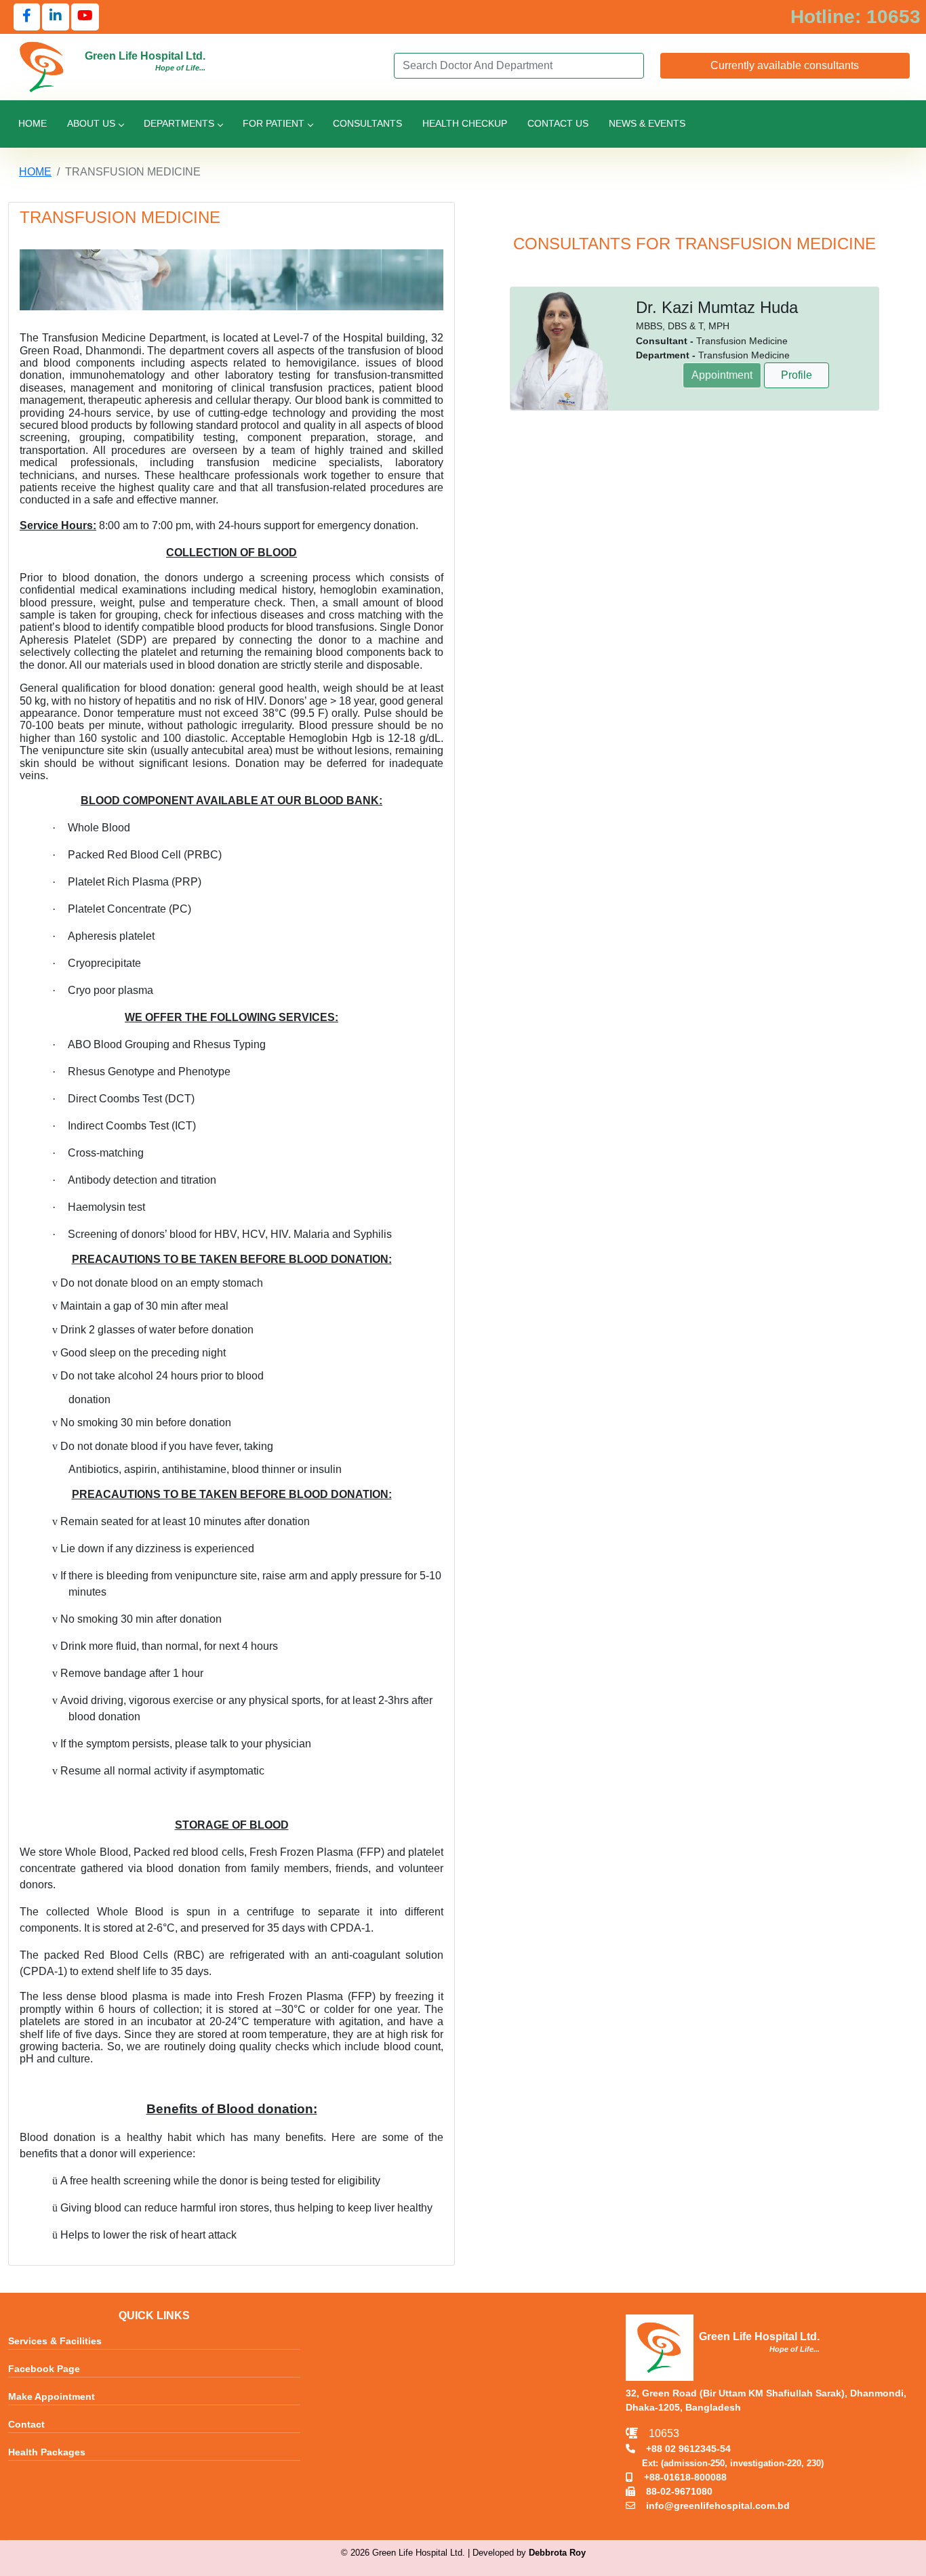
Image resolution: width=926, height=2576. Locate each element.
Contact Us (558, 123)
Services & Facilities (55, 2342)
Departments (179, 123)
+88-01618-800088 (680, 2477)
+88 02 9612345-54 (683, 2449)
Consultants (367, 123)
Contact (26, 2425)
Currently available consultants (785, 65)
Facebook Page (44, 2369)
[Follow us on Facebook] (27, 17)
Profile (797, 375)
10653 (659, 2433)
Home (33, 123)
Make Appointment (52, 2397)
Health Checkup (465, 123)
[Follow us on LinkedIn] (56, 17)
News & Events (647, 123)
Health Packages (47, 2453)
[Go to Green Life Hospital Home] (42, 66)
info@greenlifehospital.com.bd (712, 2506)
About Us (91, 123)
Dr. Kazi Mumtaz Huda (717, 307)
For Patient (274, 123)
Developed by (529, 2553)
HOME (35, 172)
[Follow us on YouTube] (85, 17)
